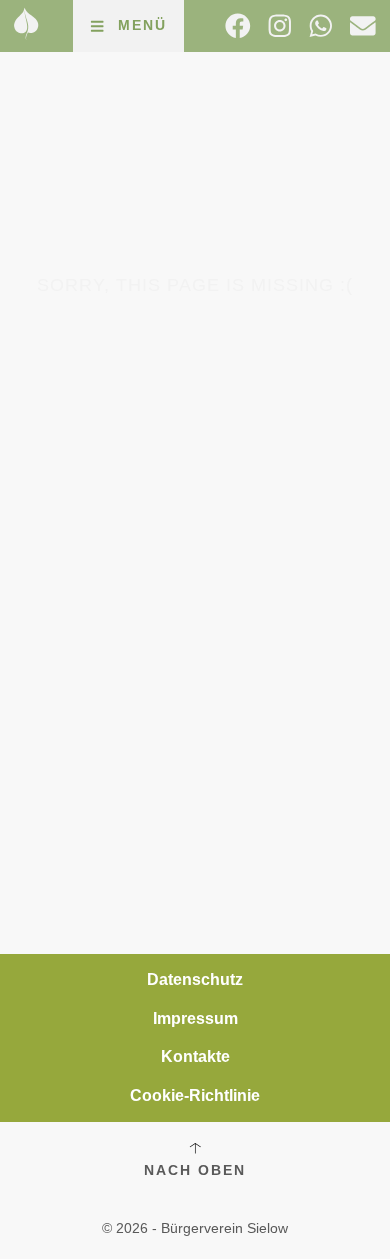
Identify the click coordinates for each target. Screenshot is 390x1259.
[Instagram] (280, 26)
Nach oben (195, 1170)
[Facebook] (238, 26)
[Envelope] (363, 26)
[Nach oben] (195, 1148)
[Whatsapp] (321, 26)
